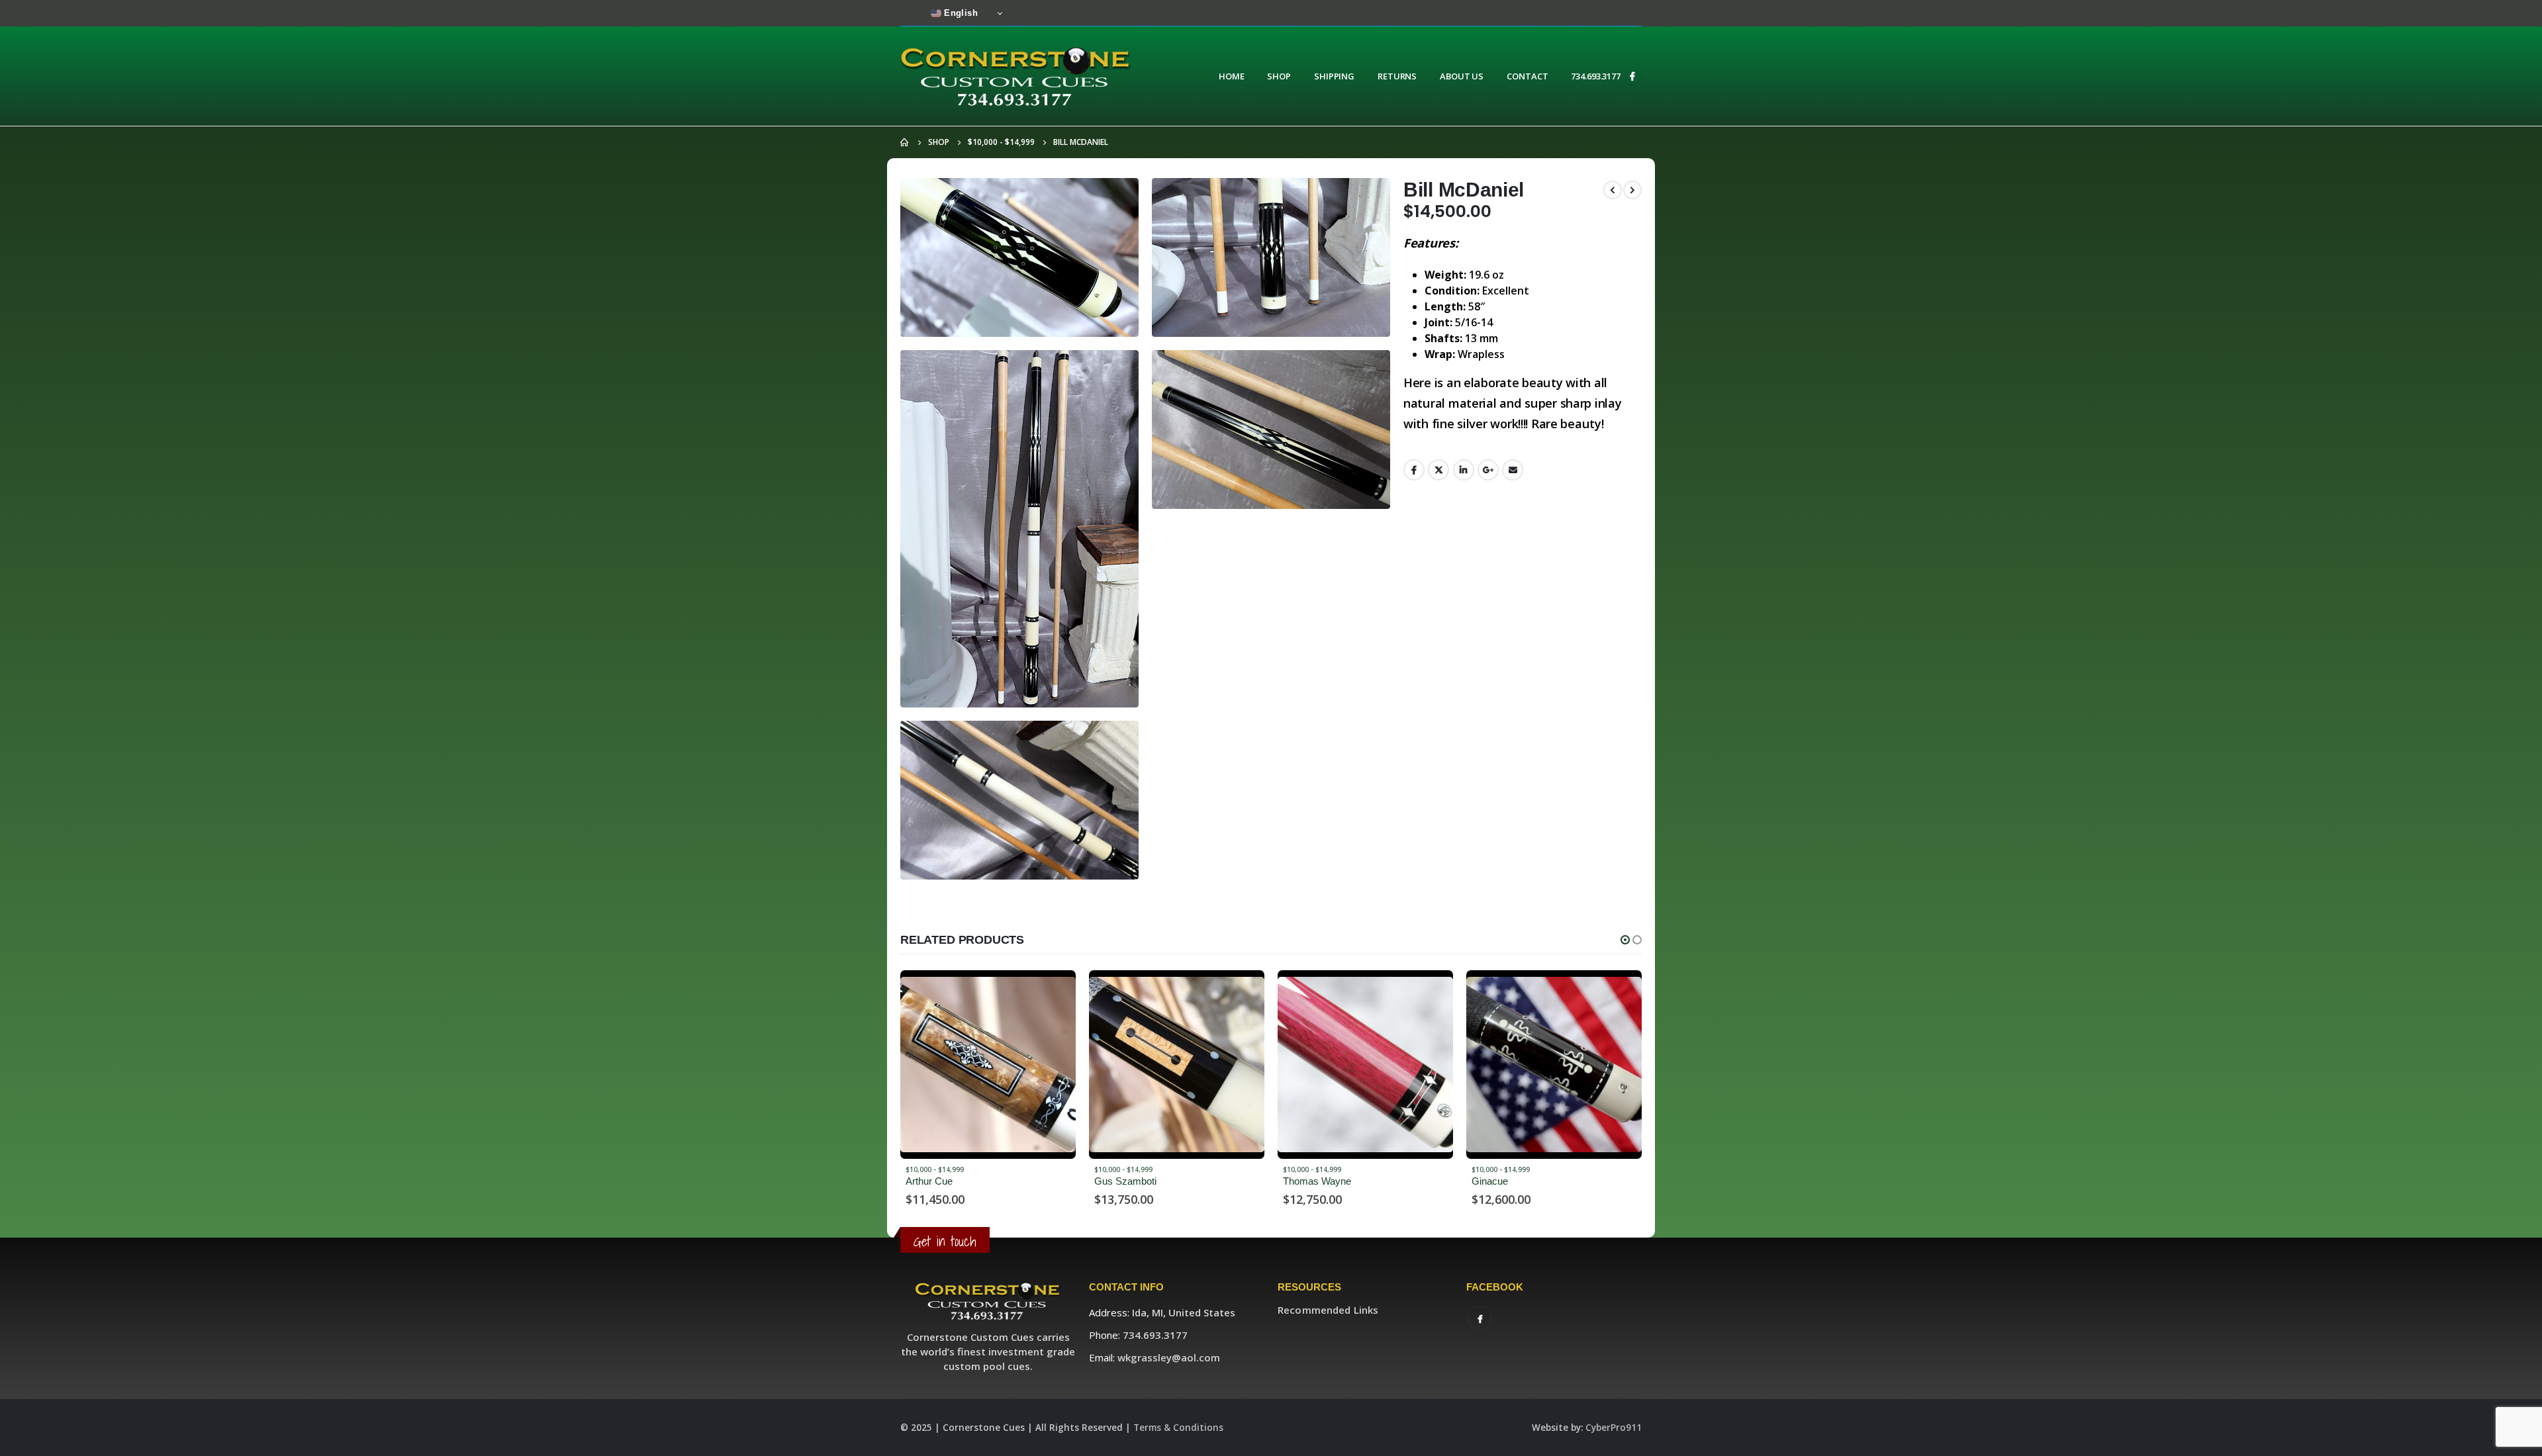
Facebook (1414, 470)
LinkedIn (1464, 470)
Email (1513, 470)
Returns (1397, 76)
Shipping (1334, 76)
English (960, 13)
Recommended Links (1328, 1310)
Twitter (1438, 470)
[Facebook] (1632, 76)
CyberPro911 (1614, 1428)
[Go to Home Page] (905, 142)
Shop (1279, 76)
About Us (1462, 76)
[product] (988, 1065)
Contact (1527, 76)
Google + (1488, 470)
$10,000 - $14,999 (935, 1169)
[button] (1625, 940)
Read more (1054, 992)
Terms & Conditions (1178, 1428)
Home (1232, 76)
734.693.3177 (1596, 76)
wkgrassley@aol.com (1169, 1357)
